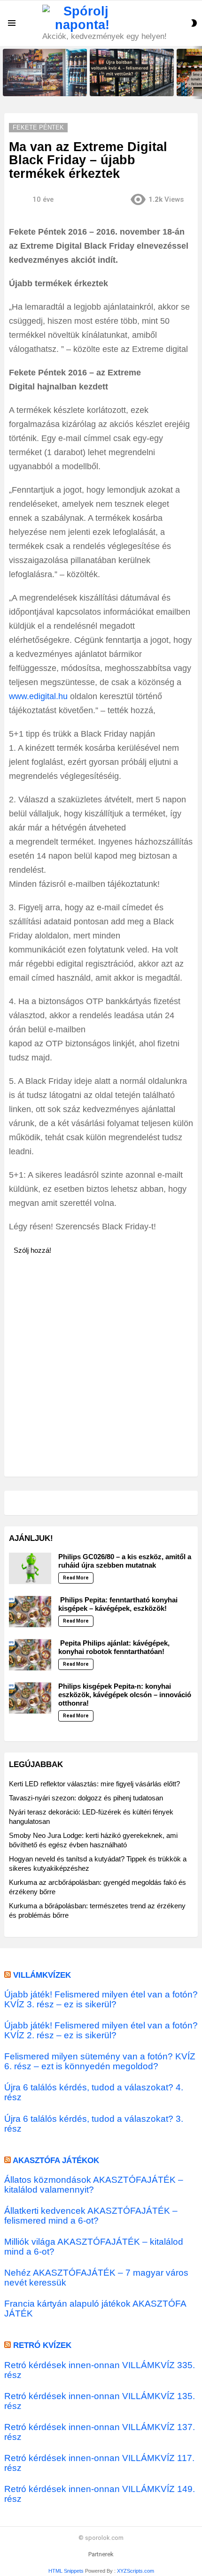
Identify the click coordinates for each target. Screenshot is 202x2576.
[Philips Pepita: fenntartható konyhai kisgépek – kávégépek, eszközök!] (30, 1612)
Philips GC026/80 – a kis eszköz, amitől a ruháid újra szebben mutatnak (125, 1561)
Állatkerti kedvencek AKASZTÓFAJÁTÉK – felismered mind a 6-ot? (91, 2216)
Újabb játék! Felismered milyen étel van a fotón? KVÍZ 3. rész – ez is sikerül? (101, 1999)
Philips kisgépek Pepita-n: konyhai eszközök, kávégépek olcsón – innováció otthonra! (125, 1695)
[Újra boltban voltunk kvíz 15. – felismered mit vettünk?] (45, 72)
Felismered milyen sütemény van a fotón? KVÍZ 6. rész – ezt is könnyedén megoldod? (100, 2061)
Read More (76, 1578)
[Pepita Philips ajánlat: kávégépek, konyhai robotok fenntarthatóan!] (30, 1655)
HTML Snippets (66, 2571)
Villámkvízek (42, 1975)
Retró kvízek (42, 2345)
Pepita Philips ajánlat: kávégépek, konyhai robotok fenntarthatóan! (114, 1647)
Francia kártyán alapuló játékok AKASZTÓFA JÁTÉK (95, 2309)
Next (197, 72)
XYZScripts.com (136, 2571)
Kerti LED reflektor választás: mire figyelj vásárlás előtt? (94, 1784)
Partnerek (101, 2554)
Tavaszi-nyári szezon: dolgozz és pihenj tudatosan (86, 1798)
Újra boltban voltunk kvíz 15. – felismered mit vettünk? (42, 86)
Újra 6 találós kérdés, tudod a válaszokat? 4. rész (94, 2092)
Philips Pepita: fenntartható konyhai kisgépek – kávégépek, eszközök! (118, 1604)
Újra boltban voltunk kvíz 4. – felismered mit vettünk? (128, 86)
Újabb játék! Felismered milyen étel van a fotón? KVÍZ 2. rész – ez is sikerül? (101, 2030)
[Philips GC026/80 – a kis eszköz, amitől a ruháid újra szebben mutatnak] (30, 1568)
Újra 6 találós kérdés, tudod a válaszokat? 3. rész (94, 2124)
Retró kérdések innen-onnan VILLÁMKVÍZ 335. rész (100, 2370)
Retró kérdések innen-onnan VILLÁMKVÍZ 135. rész (100, 2401)
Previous (5, 72)
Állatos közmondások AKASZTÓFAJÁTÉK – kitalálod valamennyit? (94, 2185)
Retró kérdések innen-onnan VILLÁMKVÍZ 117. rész (99, 2463)
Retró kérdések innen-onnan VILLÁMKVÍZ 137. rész (100, 2432)
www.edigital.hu (38, 696)
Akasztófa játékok (56, 2161)
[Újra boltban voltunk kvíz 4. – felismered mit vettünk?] (132, 72)
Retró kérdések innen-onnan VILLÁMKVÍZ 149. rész (100, 2494)
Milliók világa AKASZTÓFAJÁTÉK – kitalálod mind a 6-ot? (94, 2247)
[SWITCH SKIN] (194, 23)
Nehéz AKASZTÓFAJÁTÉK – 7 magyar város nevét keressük (96, 2278)
